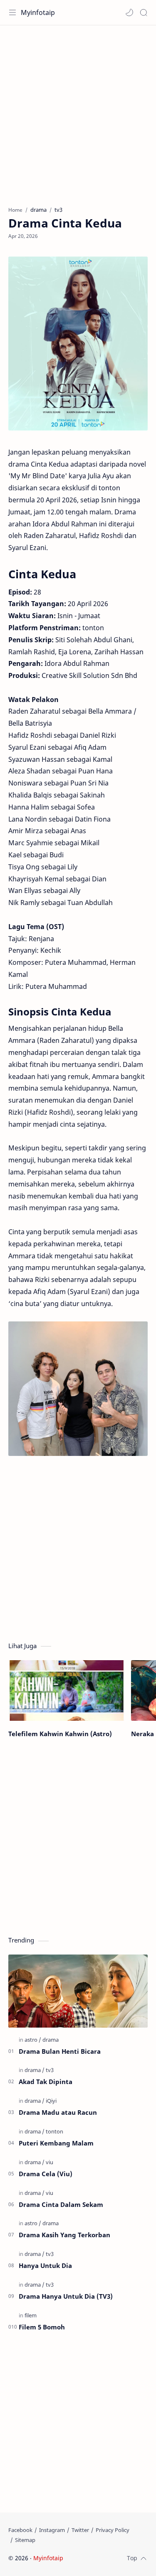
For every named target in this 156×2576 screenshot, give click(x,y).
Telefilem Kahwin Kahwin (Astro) (60, 1734)
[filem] (31, 2315)
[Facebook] (20, 2530)
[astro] (33, 2040)
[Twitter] (80, 2530)
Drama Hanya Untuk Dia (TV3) (66, 2296)
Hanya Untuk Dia (45, 2265)
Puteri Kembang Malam (56, 2143)
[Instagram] (52, 2530)
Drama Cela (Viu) (46, 2174)
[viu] (50, 2162)
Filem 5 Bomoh (42, 2327)
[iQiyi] (51, 2101)
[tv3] (50, 2070)
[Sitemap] (25, 2540)
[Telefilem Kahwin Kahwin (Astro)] (67, 1691)
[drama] (51, 2040)
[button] (129, 12)
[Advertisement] (78, 111)
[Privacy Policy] (113, 2530)
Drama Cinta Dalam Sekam (61, 2204)
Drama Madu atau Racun (58, 2112)
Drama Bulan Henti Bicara (60, 2051)
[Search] (144, 12)
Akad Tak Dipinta (46, 2082)
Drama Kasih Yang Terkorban (64, 2235)
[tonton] (54, 2131)
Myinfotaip (38, 12)
